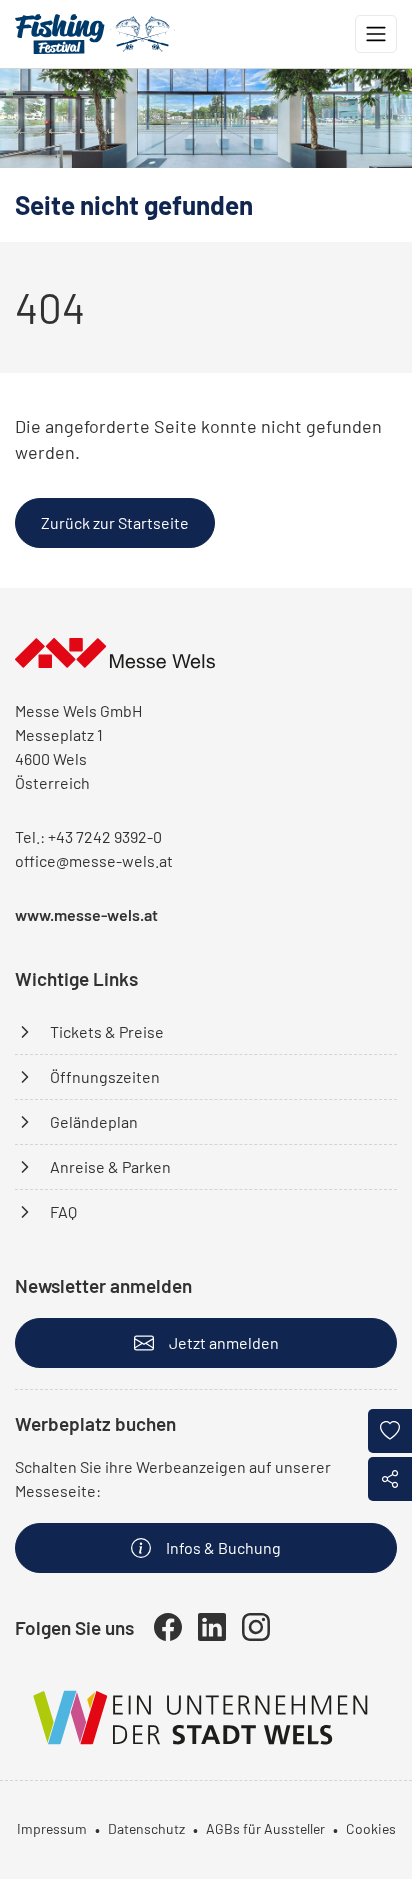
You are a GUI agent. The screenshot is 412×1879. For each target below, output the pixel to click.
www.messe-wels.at (86, 914)
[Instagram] (256, 1627)
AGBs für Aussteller (265, 1828)
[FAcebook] (168, 1627)
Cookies (371, 1828)
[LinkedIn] (212, 1627)
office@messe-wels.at (94, 860)
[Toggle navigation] (376, 34)
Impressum (52, 1828)
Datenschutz (146, 1828)
